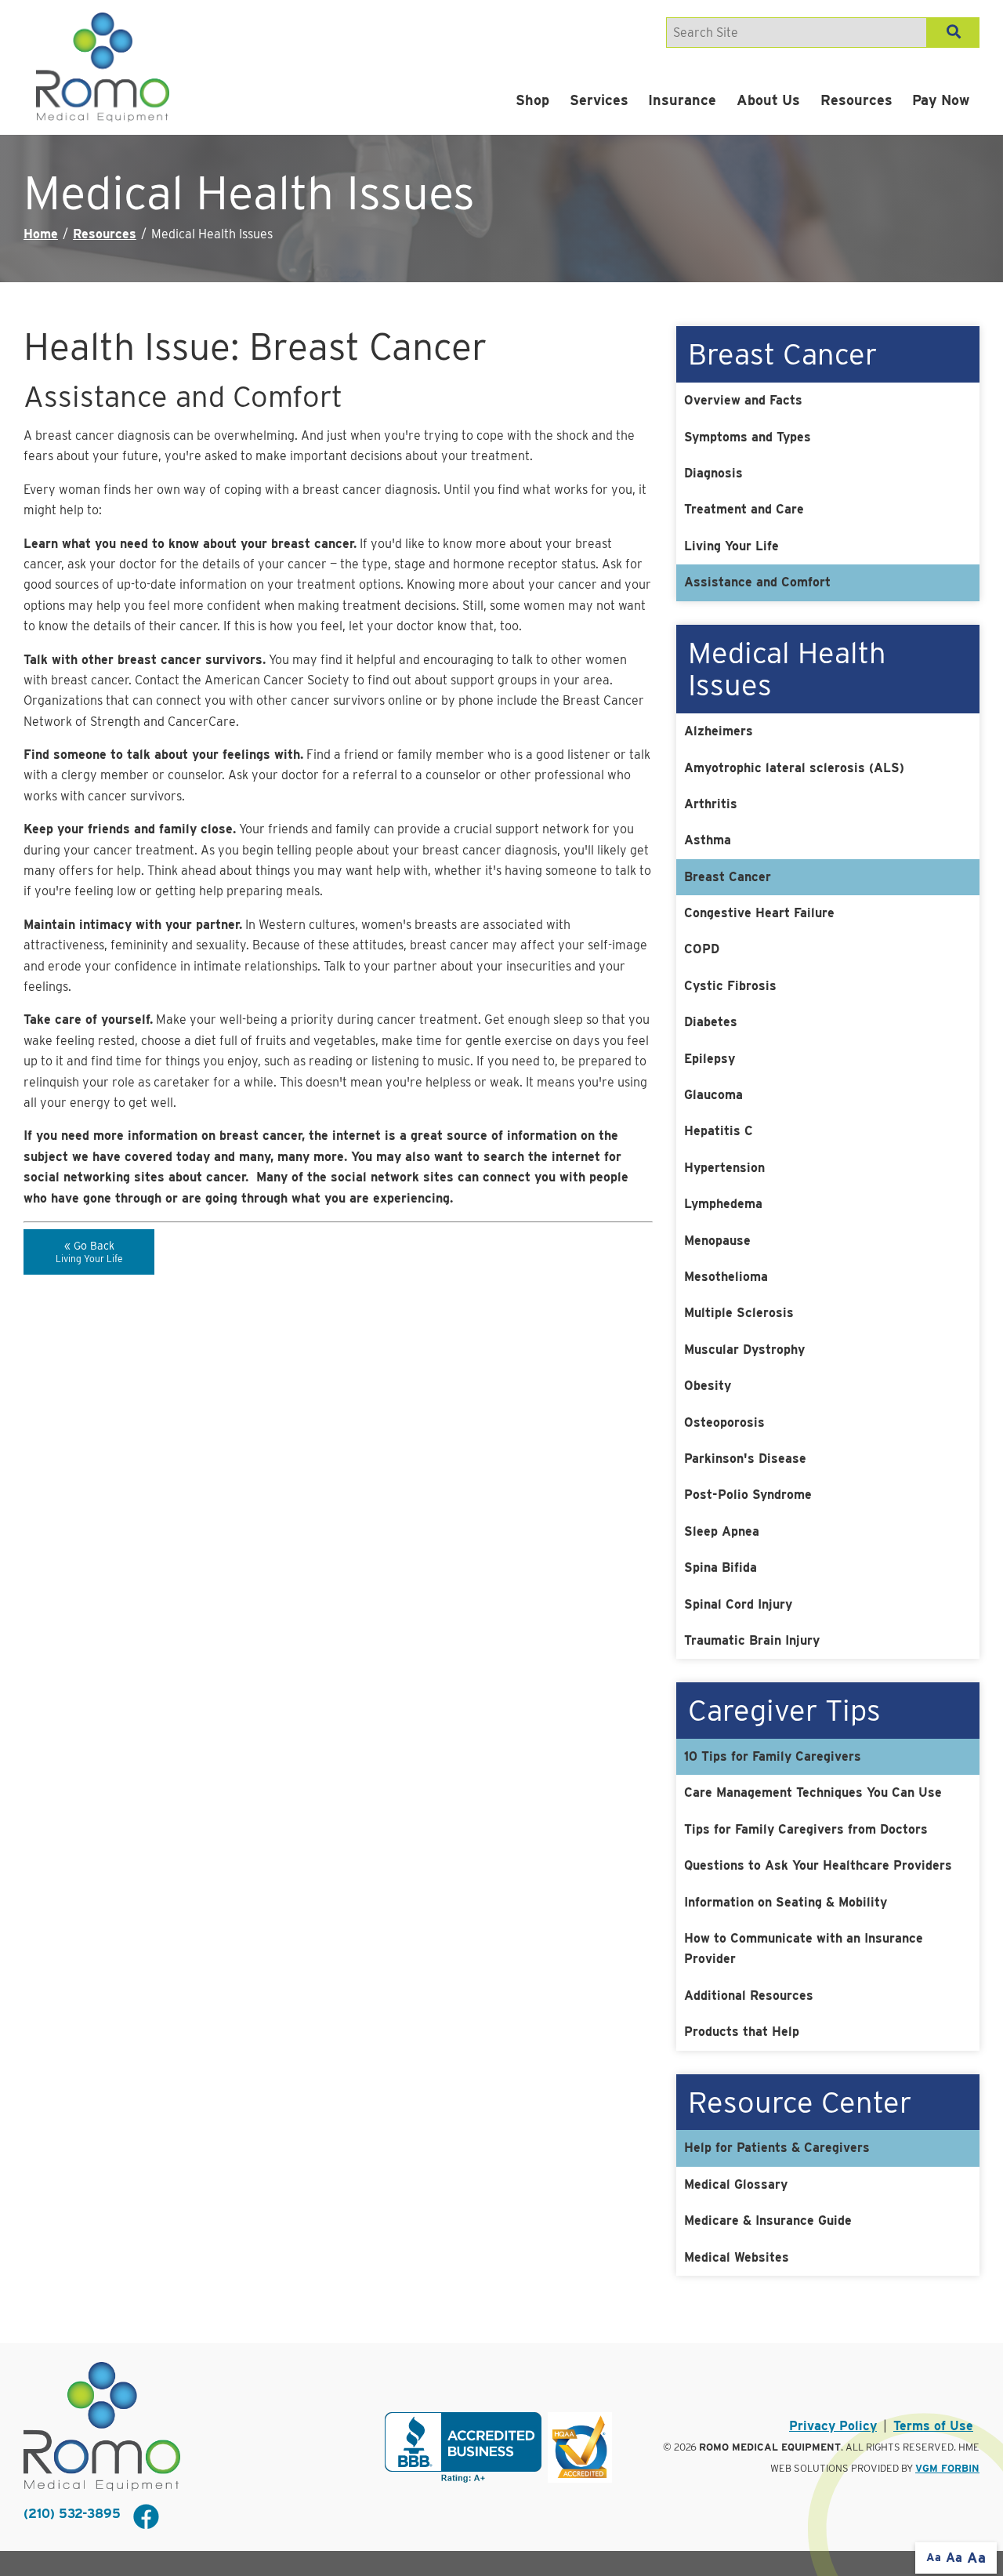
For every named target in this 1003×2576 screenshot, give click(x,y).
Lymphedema (723, 1204)
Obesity (708, 1386)
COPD (702, 949)
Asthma (708, 840)
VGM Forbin (947, 2468)
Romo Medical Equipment (770, 2447)
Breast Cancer (728, 877)
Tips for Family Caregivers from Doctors (806, 1829)
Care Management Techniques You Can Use (813, 1792)
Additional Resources (749, 1995)
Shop (532, 100)
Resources (856, 100)
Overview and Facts (743, 400)
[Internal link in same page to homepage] (102, 2427)
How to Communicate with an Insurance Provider (804, 1948)
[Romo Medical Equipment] (103, 67)
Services (599, 100)
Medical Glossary (736, 2184)
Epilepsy (710, 1059)
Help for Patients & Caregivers (777, 2148)
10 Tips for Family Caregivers (773, 1756)
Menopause (717, 1241)
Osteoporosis (724, 1422)
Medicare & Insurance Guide (768, 2220)
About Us (768, 100)
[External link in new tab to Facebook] (146, 2518)
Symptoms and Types (748, 437)
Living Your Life (731, 546)
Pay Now (941, 100)
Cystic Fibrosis (730, 986)
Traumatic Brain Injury (752, 1640)
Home (41, 234)
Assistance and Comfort (757, 582)
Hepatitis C (719, 1131)
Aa (934, 2557)
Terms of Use (933, 2426)
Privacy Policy (833, 2426)
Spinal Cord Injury (738, 1604)
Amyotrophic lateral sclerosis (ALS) (794, 768)
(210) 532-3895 (72, 2514)
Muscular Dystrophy (744, 1350)
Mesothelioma (726, 1277)
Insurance (682, 100)
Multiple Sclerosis (739, 1313)
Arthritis (711, 804)
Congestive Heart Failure (759, 913)
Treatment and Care (744, 509)
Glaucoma (713, 1095)
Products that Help (742, 2032)
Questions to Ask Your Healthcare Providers (818, 1865)
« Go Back (89, 1252)
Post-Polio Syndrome (748, 1495)
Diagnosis (713, 473)
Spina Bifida (721, 1567)
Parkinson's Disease (745, 1459)
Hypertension (724, 1168)
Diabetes (711, 1022)
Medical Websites (737, 2257)
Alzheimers (719, 731)
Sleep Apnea (722, 1531)
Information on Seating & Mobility (786, 1902)
